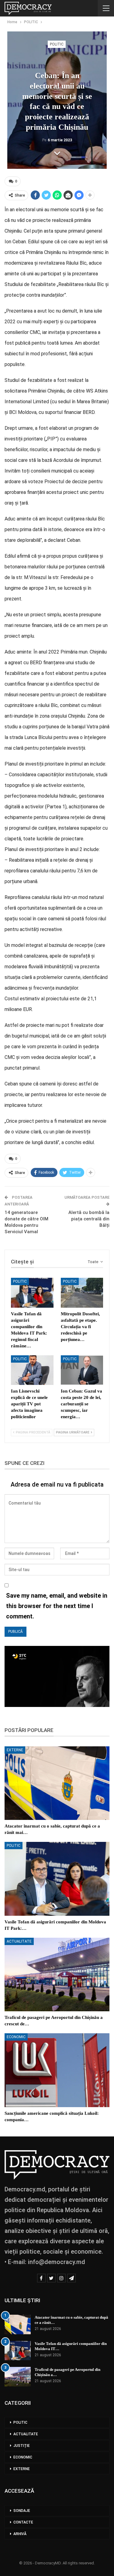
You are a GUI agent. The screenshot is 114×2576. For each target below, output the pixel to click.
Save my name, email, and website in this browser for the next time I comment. (57, 1606)
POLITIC (57, 44)
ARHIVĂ (20, 2534)
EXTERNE (15, 1750)
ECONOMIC (16, 2037)
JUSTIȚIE (22, 2446)
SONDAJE (22, 2511)
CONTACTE (23, 2522)
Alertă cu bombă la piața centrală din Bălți (89, 1219)
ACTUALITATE (19, 1941)
